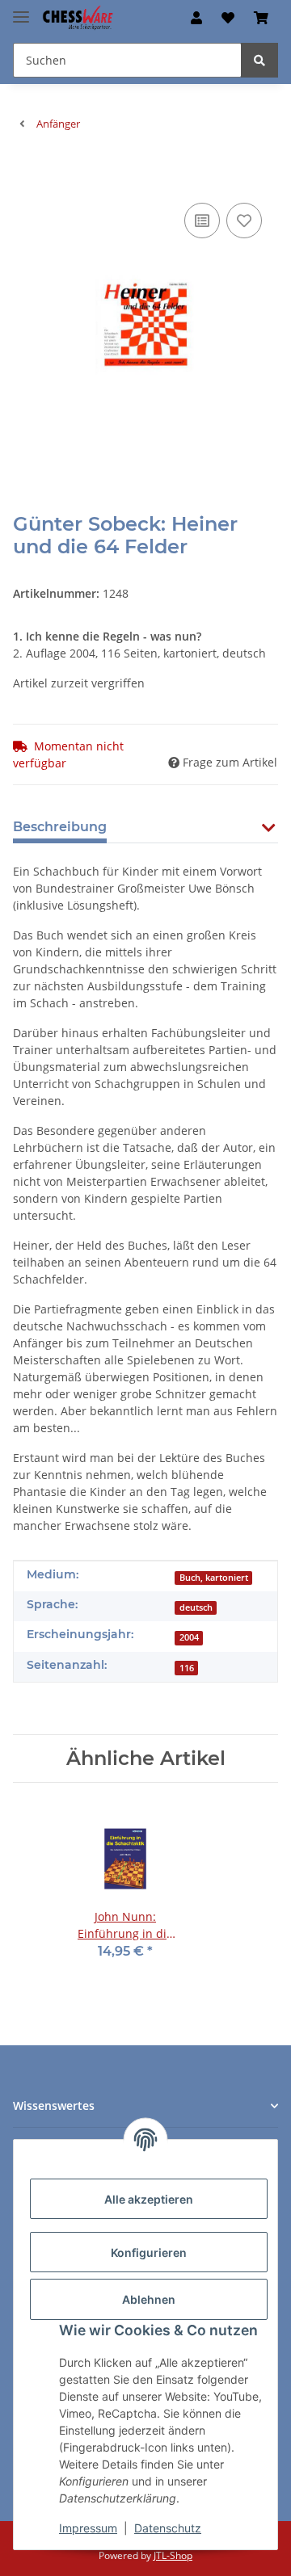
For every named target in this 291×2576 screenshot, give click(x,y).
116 (187, 1668)
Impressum (88, 2528)
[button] (196, 18)
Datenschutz (168, 2528)
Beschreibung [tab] (60, 827)
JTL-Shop (173, 2555)
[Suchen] (259, 60)
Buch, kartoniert (214, 1578)
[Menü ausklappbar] (21, 10)
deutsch (196, 1607)
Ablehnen (149, 2299)
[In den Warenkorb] (26, 174)
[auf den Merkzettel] (244, 221)
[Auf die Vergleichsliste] (202, 221)
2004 (189, 1637)
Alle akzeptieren (149, 2199)
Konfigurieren (149, 2252)
